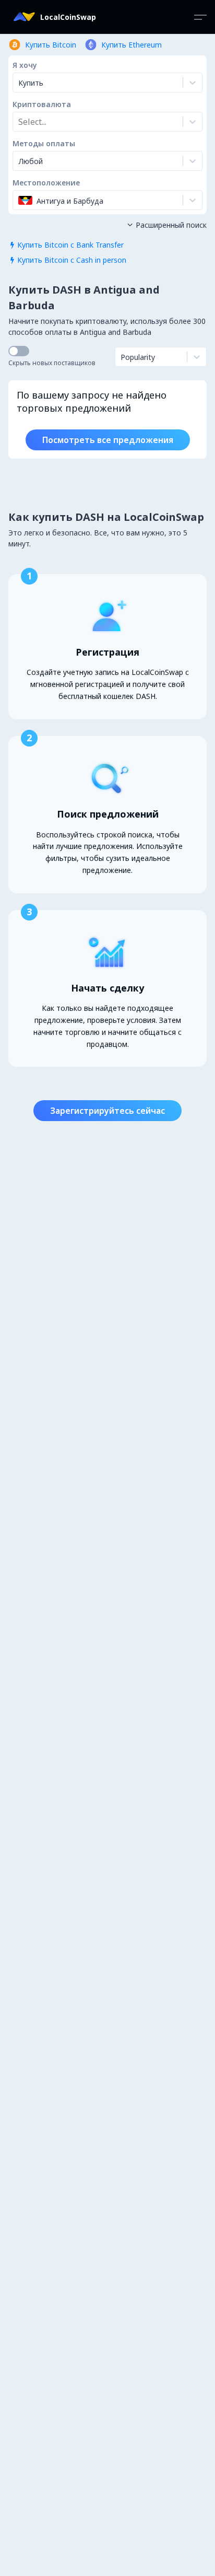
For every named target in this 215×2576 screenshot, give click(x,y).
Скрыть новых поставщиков (52, 363)
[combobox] (19, 122)
